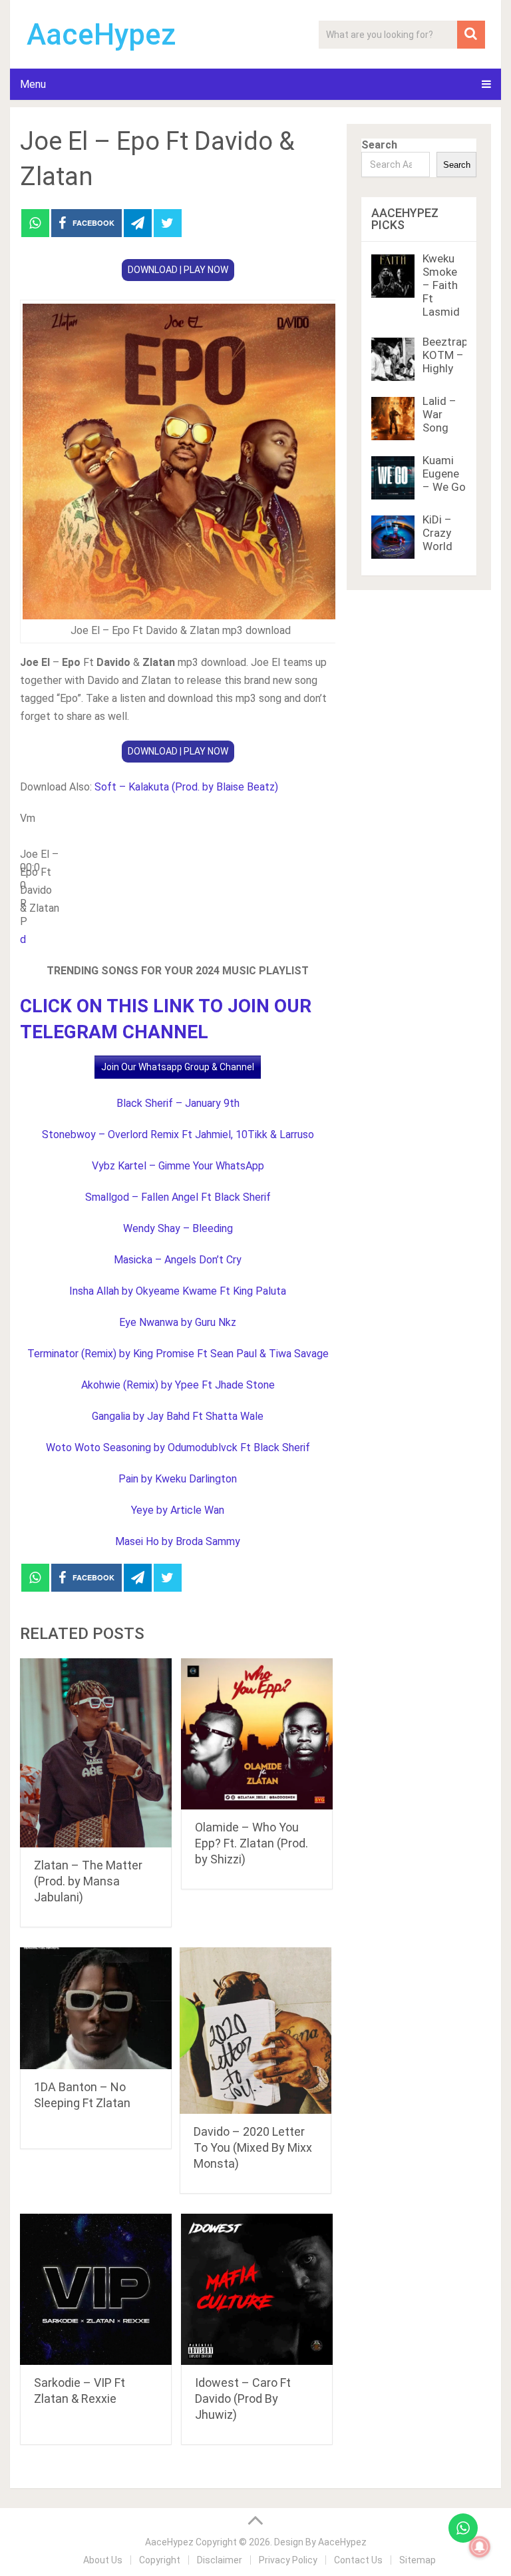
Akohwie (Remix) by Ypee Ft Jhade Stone (178, 1385)
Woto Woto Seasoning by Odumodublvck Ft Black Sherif (178, 1448)
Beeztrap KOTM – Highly (445, 355)
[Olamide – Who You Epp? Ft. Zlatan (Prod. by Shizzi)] (257, 1734)
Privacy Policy (288, 2560)
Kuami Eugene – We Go (444, 474)
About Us (103, 2560)
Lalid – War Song (439, 414)
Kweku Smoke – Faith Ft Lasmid (441, 285)
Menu (33, 84)
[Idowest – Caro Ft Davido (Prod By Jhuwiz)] (257, 2290)
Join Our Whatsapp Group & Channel (178, 1067)
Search (379, 145)
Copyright (160, 2560)
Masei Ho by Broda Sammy (178, 1541)
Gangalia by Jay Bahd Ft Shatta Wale (178, 1416)
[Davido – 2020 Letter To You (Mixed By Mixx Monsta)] (255, 2031)
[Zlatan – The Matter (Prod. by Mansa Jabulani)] (96, 1753)
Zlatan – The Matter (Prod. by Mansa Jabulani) (88, 1881)
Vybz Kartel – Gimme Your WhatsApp (178, 1166)
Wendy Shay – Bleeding (178, 1228)
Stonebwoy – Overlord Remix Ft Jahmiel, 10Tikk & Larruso (178, 1134)
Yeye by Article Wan (178, 1510)
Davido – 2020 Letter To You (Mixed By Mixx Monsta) (253, 2147)
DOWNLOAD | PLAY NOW (178, 270)
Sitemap (418, 2560)
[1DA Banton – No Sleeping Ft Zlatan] (96, 2008)
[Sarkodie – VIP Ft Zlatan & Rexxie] (96, 2290)
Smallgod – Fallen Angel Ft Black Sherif (178, 1197)
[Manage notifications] (480, 2547)
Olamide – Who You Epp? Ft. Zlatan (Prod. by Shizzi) (252, 1843)
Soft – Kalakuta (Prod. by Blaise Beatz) (186, 787)
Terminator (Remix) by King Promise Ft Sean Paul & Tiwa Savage (178, 1354)
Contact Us (358, 2560)
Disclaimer (220, 2560)
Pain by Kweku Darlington (178, 1479)
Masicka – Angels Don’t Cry (178, 1260)
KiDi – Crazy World (437, 533)
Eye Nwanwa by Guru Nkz (178, 1322)
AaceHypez (101, 35)
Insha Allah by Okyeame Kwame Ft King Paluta (178, 1291)
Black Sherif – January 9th (178, 1103)
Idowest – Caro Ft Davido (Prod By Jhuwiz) (243, 2399)
